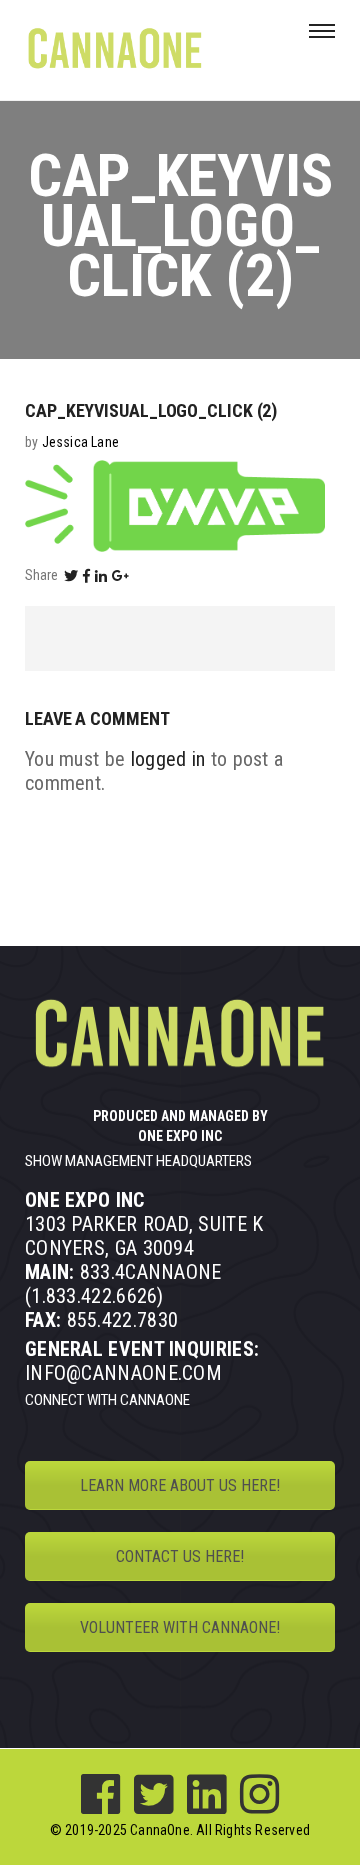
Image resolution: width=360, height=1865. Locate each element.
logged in (168, 759)
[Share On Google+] (121, 576)
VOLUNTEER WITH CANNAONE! (180, 1627)
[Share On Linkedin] (101, 576)
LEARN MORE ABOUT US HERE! (180, 1485)
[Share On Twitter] (71, 576)
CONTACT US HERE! (180, 1556)
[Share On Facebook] (86, 576)
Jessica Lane (80, 442)
